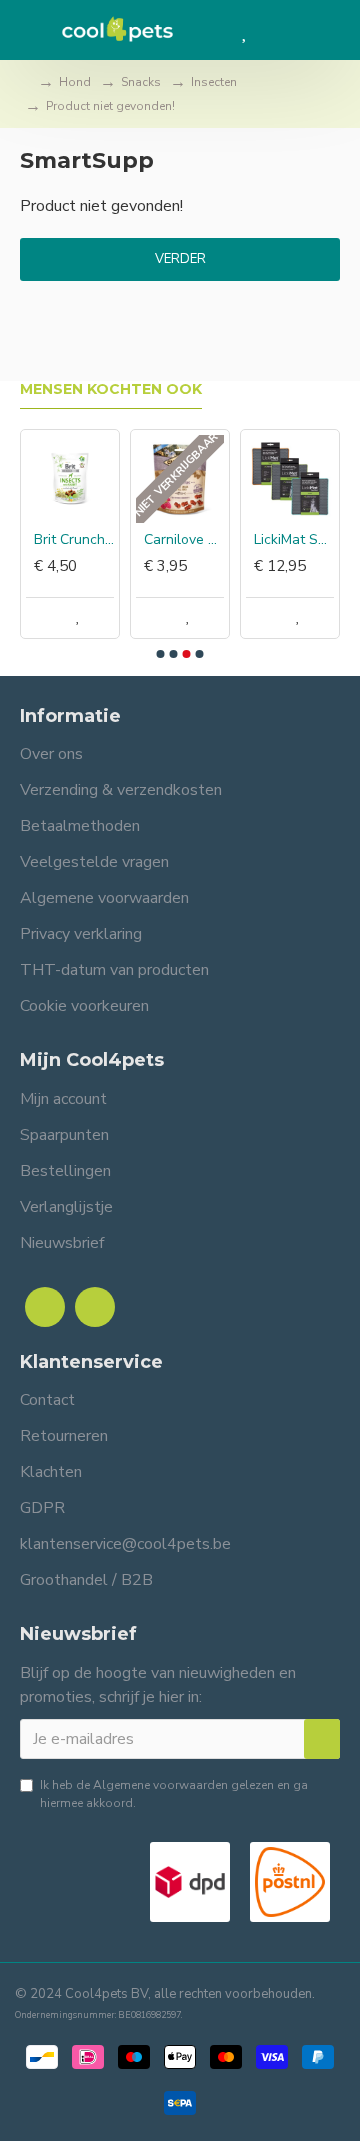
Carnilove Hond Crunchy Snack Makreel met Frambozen (184, 540)
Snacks (141, 82)
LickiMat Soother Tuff (294, 540)
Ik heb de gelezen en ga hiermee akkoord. (174, 1794)
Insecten (214, 82)
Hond (75, 82)
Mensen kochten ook (111, 389)
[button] (161, 654)
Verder (180, 259)
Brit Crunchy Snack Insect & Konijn (74, 540)
